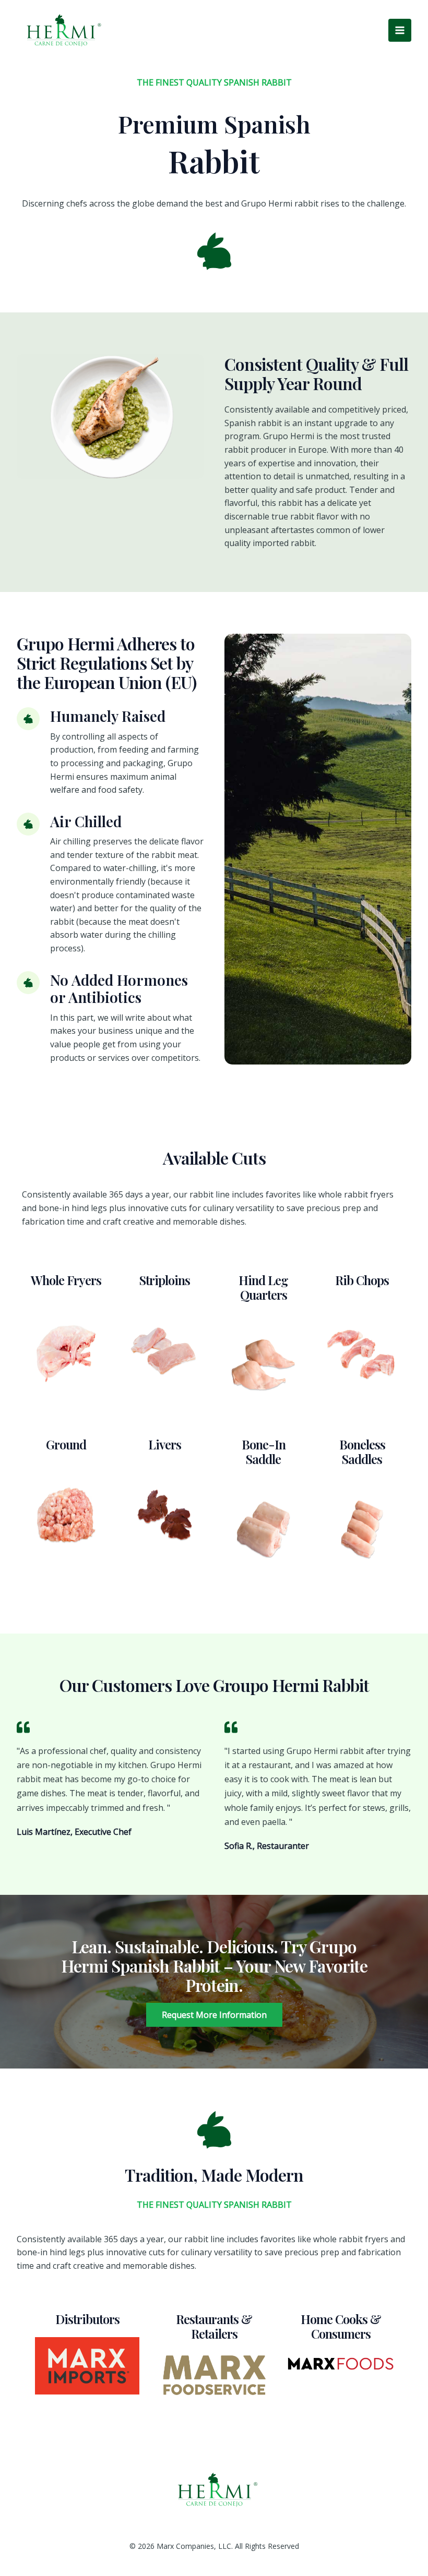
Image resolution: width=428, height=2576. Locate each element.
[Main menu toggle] (400, 30)
